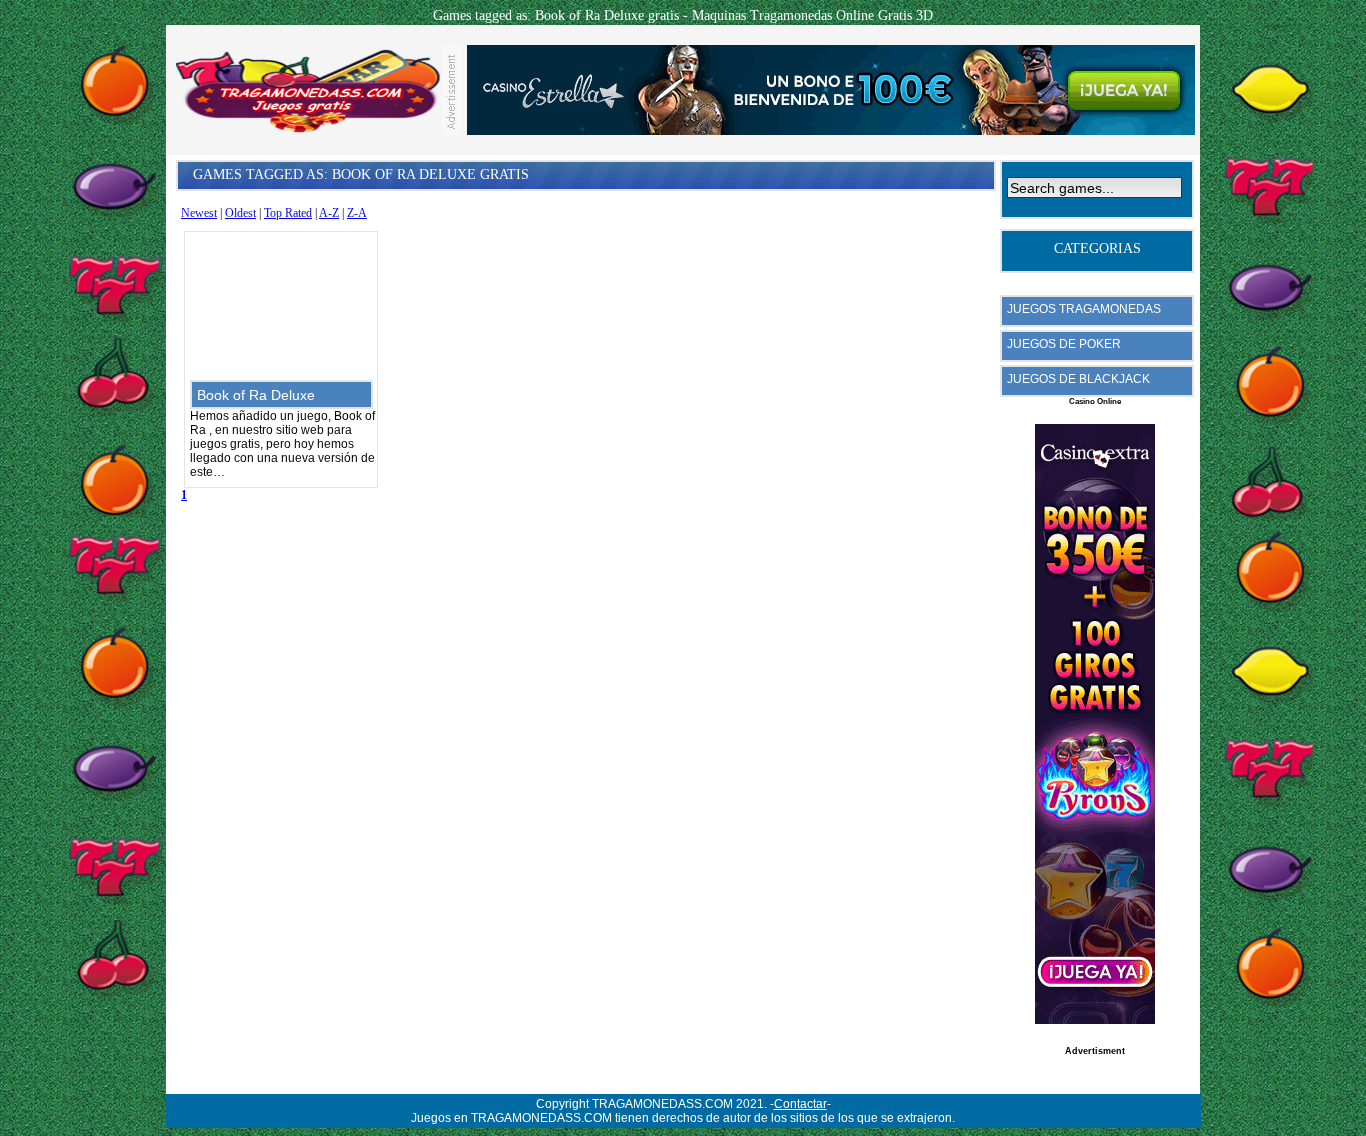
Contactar (800, 1104)
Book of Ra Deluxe (256, 395)
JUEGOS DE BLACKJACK (1078, 379)
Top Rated (288, 213)
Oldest (240, 213)
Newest (199, 213)
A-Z (329, 213)
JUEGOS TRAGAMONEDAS (1084, 309)
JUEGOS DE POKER (1064, 344)
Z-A (357, 213)
